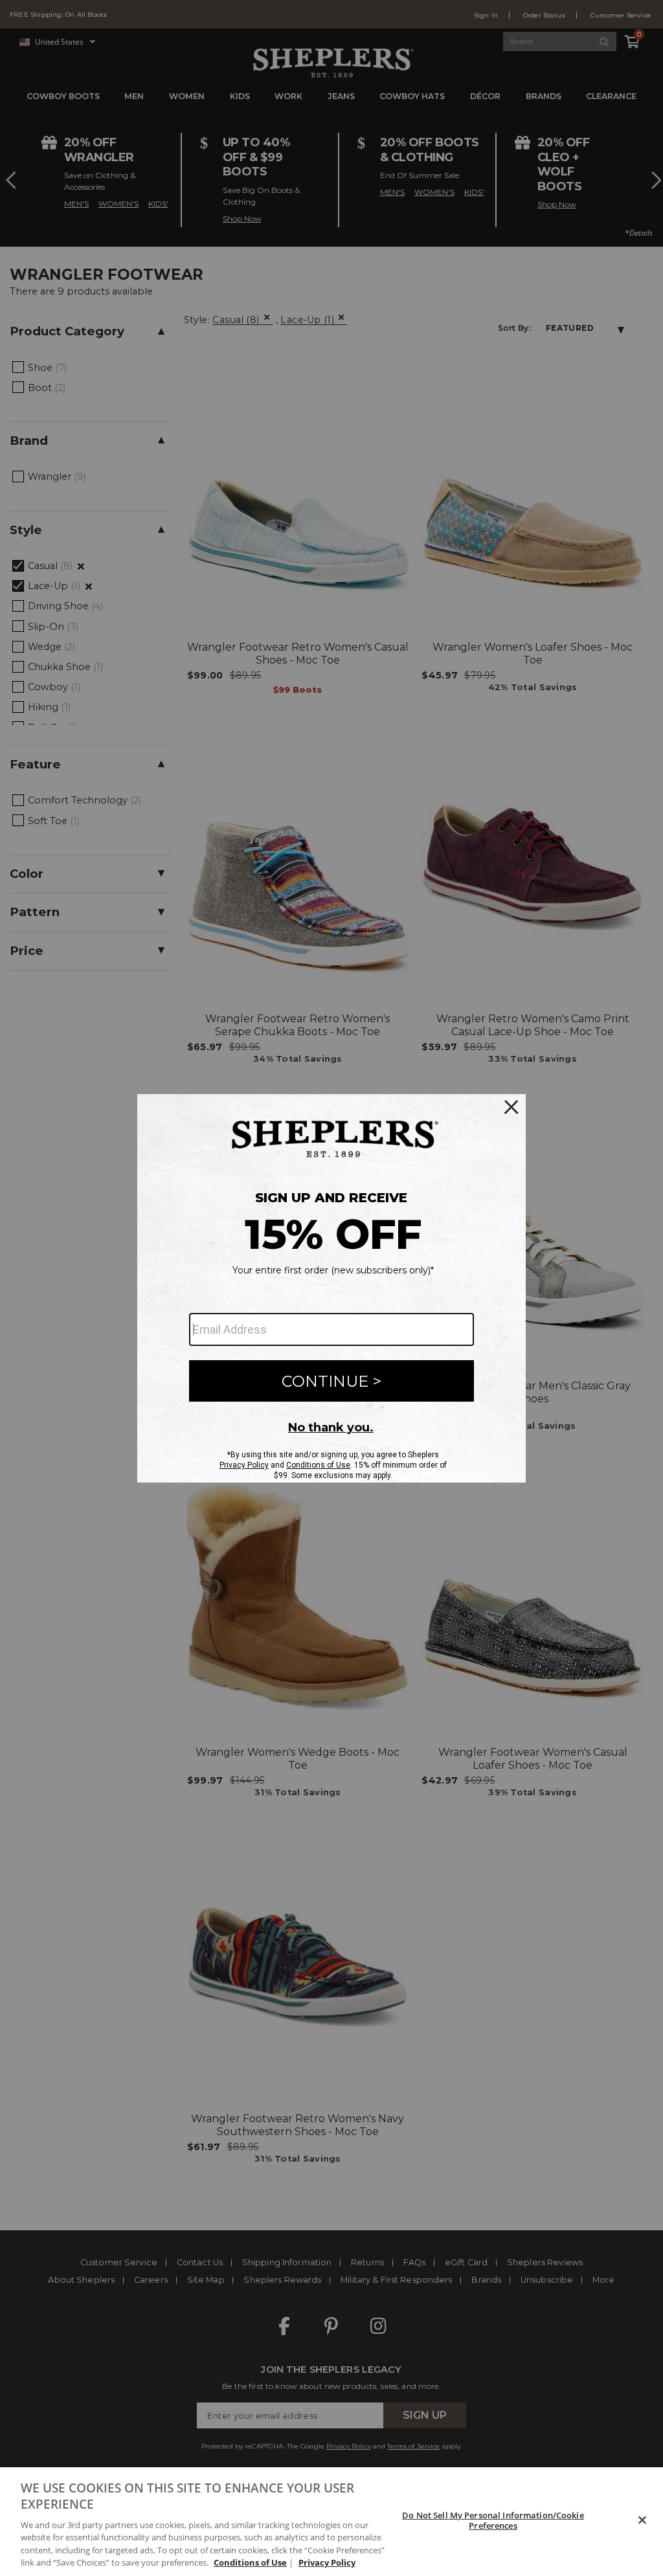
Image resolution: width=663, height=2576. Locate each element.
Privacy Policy (327, 2562)
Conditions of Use (250, 2562)
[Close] (642, 2520)
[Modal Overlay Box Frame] (331, 1288)
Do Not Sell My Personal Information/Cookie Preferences (493, 2520)
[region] (331, 2522)
